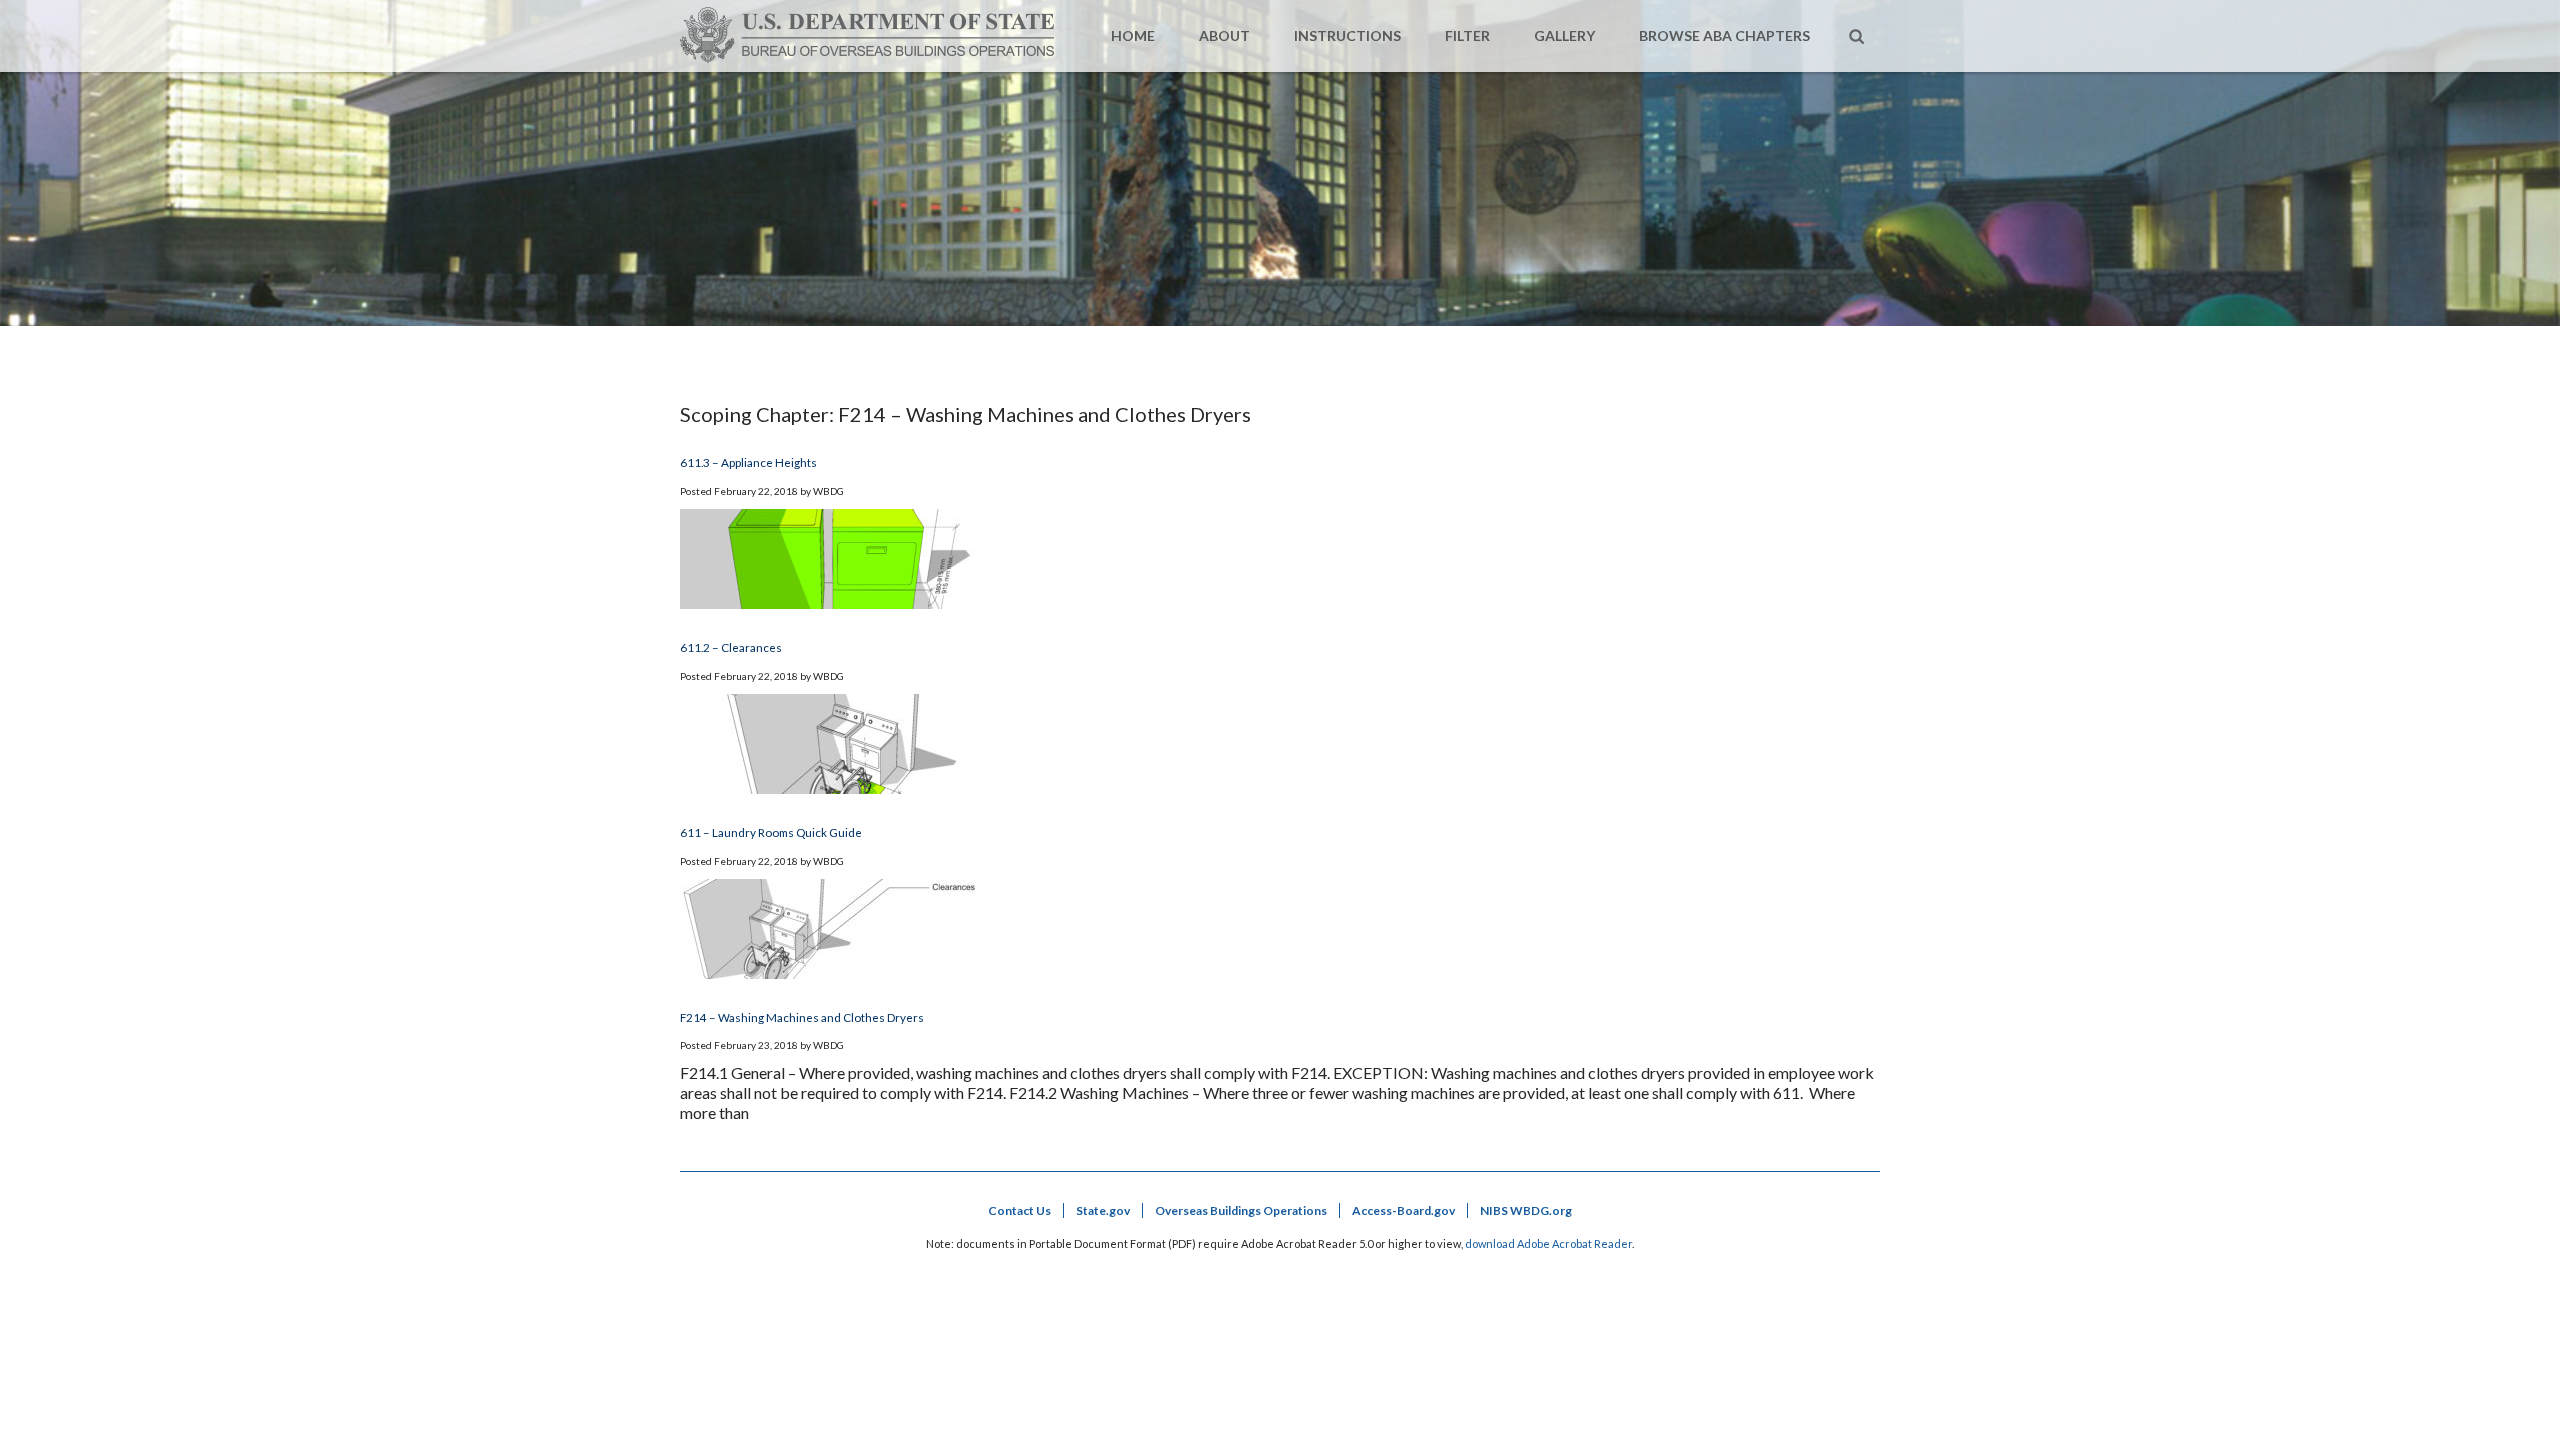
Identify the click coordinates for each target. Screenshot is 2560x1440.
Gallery (1564, 35)
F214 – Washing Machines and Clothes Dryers (802, 1017)
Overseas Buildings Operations (1241, 1210)
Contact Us (1019, 1210)
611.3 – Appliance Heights (748, 462)
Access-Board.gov (1403, 1210)
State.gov (1103, 1210)
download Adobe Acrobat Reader (1548, 1243)
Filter (1467, 35)
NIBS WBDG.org (1526, 1210)
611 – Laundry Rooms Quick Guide (771, 832)
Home (1133, 35)
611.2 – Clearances (731, 647)
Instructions (1347, 35)
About (1224, 35)
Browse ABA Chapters (1724, 35)
